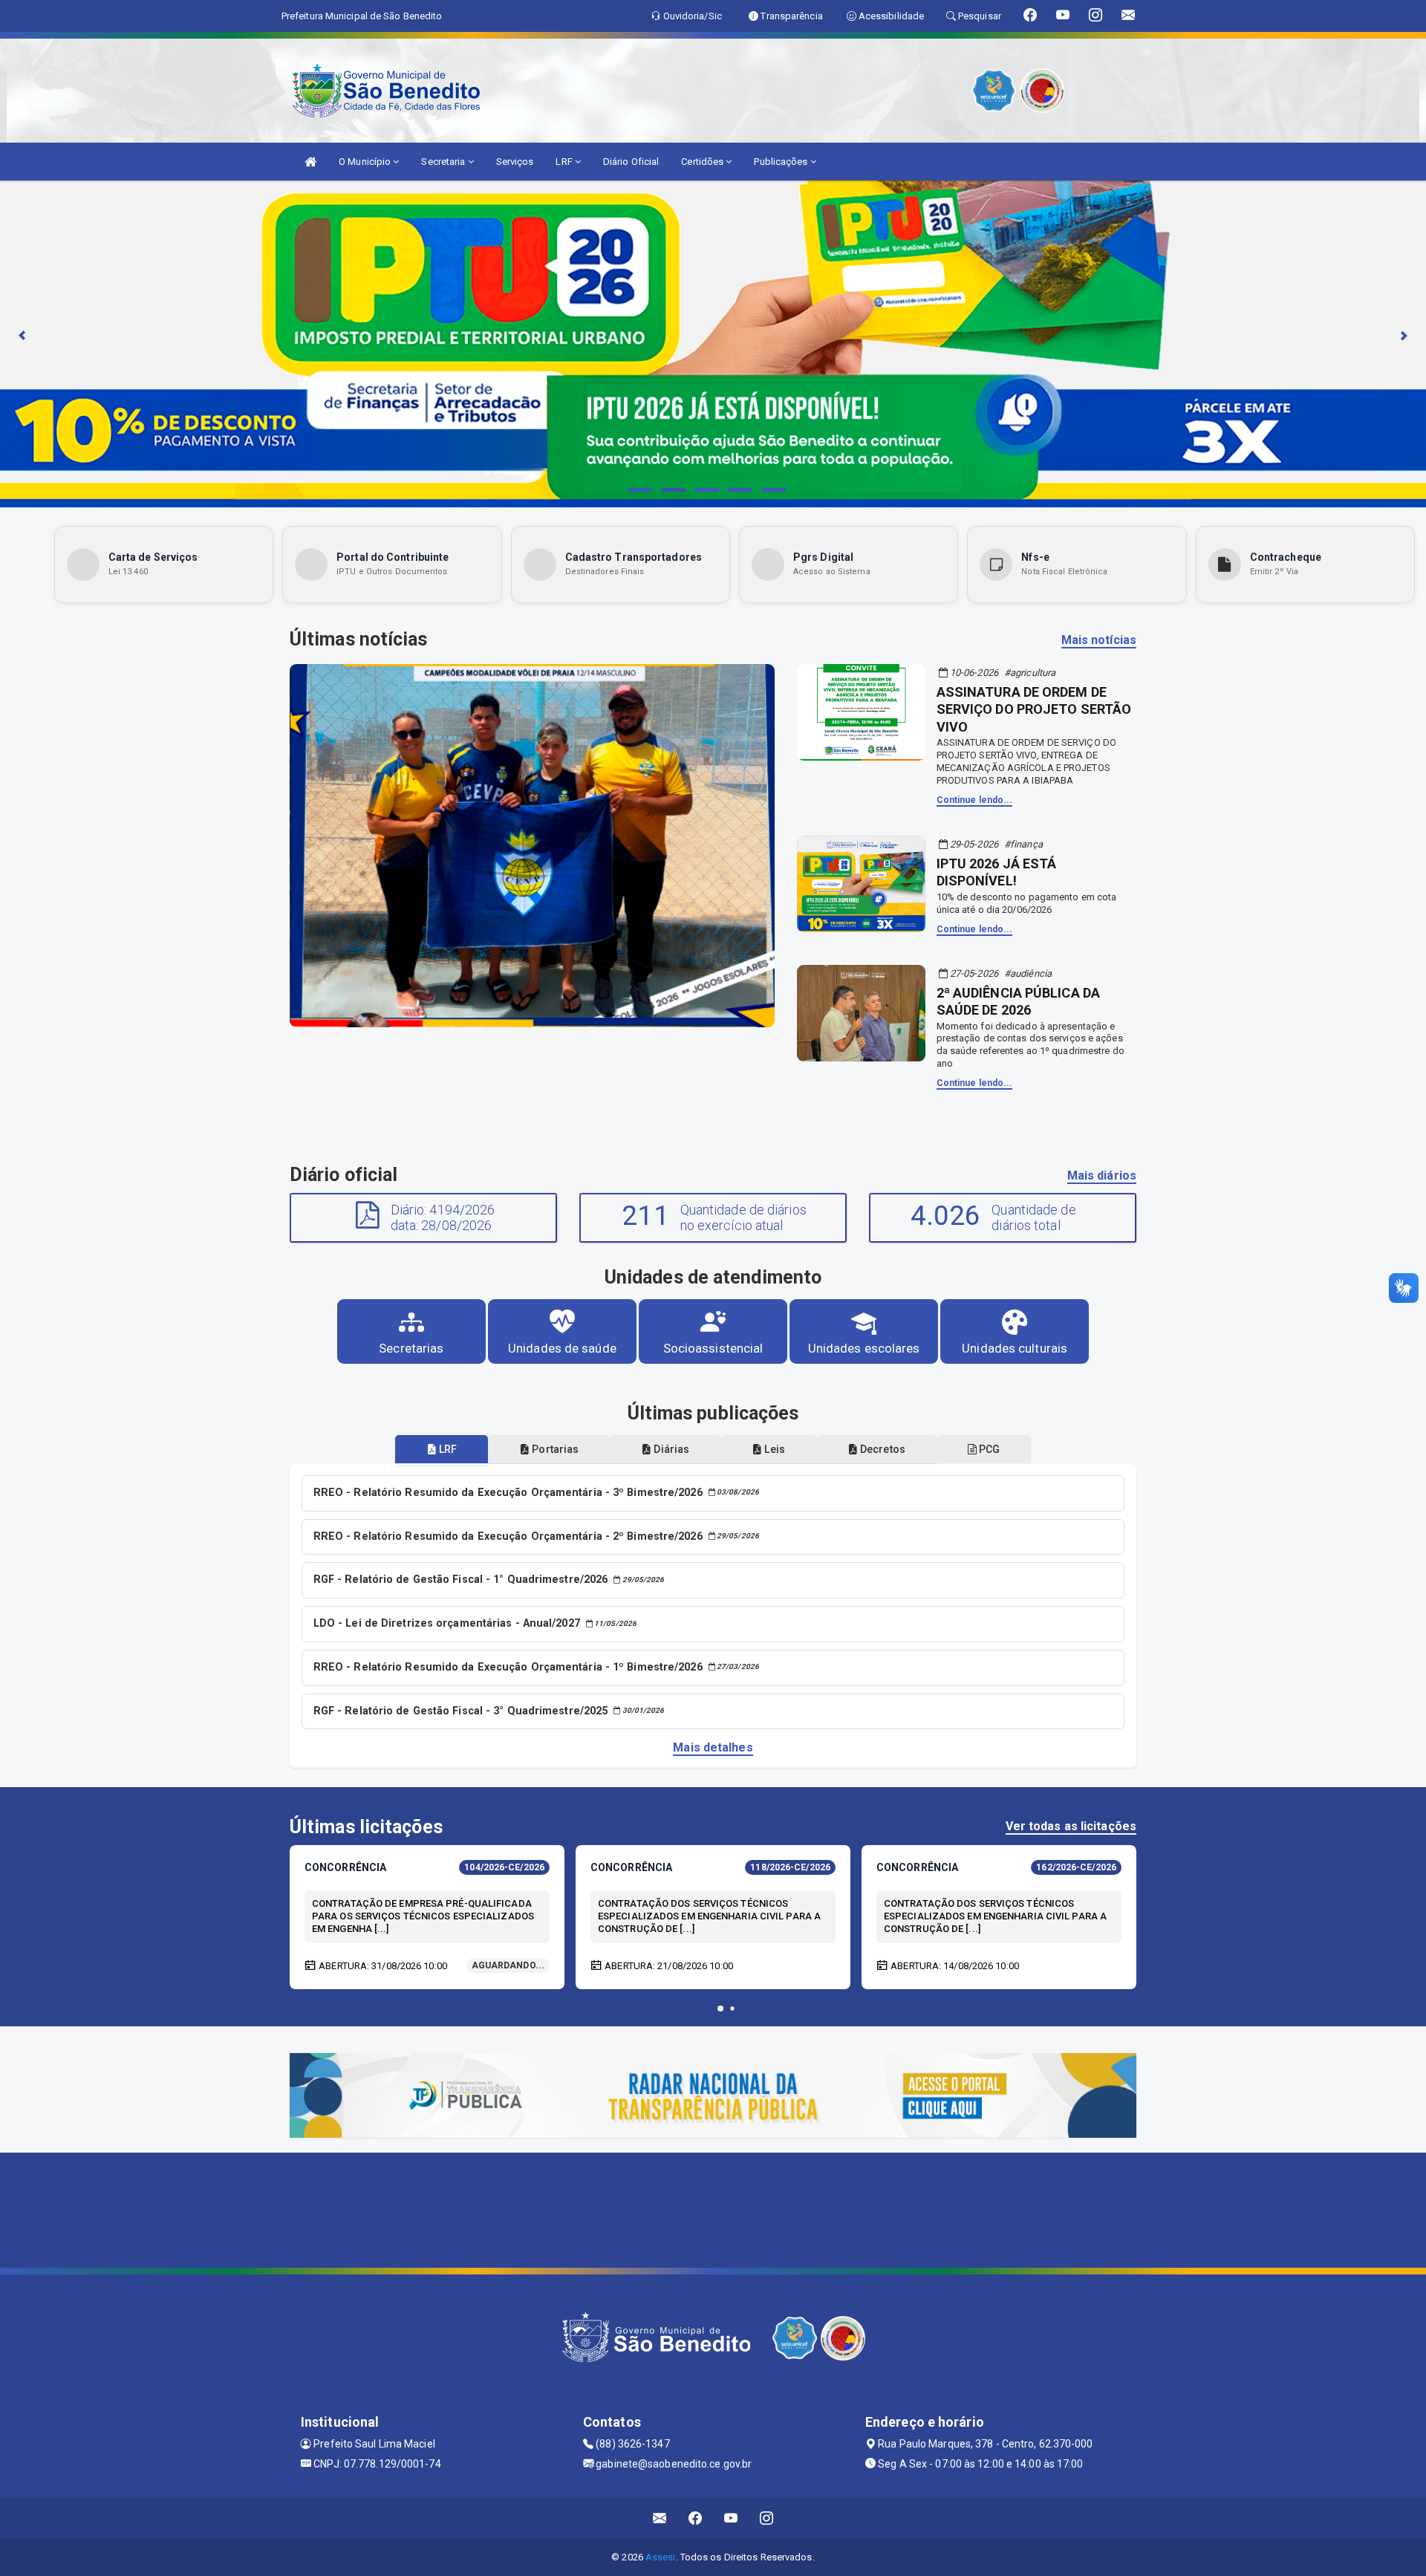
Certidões (703, 162)
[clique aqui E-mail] (660, 2518)
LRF (565, 162)
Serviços (515, 162)
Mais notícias (1099, 640)
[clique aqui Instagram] (767, 2518)
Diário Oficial (631, 162)
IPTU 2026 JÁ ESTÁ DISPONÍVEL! (997, 872)
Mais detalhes (713, 1747)
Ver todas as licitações (1071, 1826)
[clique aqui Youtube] (731, 2518)
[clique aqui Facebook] (696, 2518)
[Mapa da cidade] (713, 2208)
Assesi (661, 2557)
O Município (366, 162)
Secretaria (444, 162)
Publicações (782, 162)
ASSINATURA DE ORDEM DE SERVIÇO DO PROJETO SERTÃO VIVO (1034, 709)
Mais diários (1102, 1175)
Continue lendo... (975, 800)
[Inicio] (310, 162)
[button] (720, 2009)
